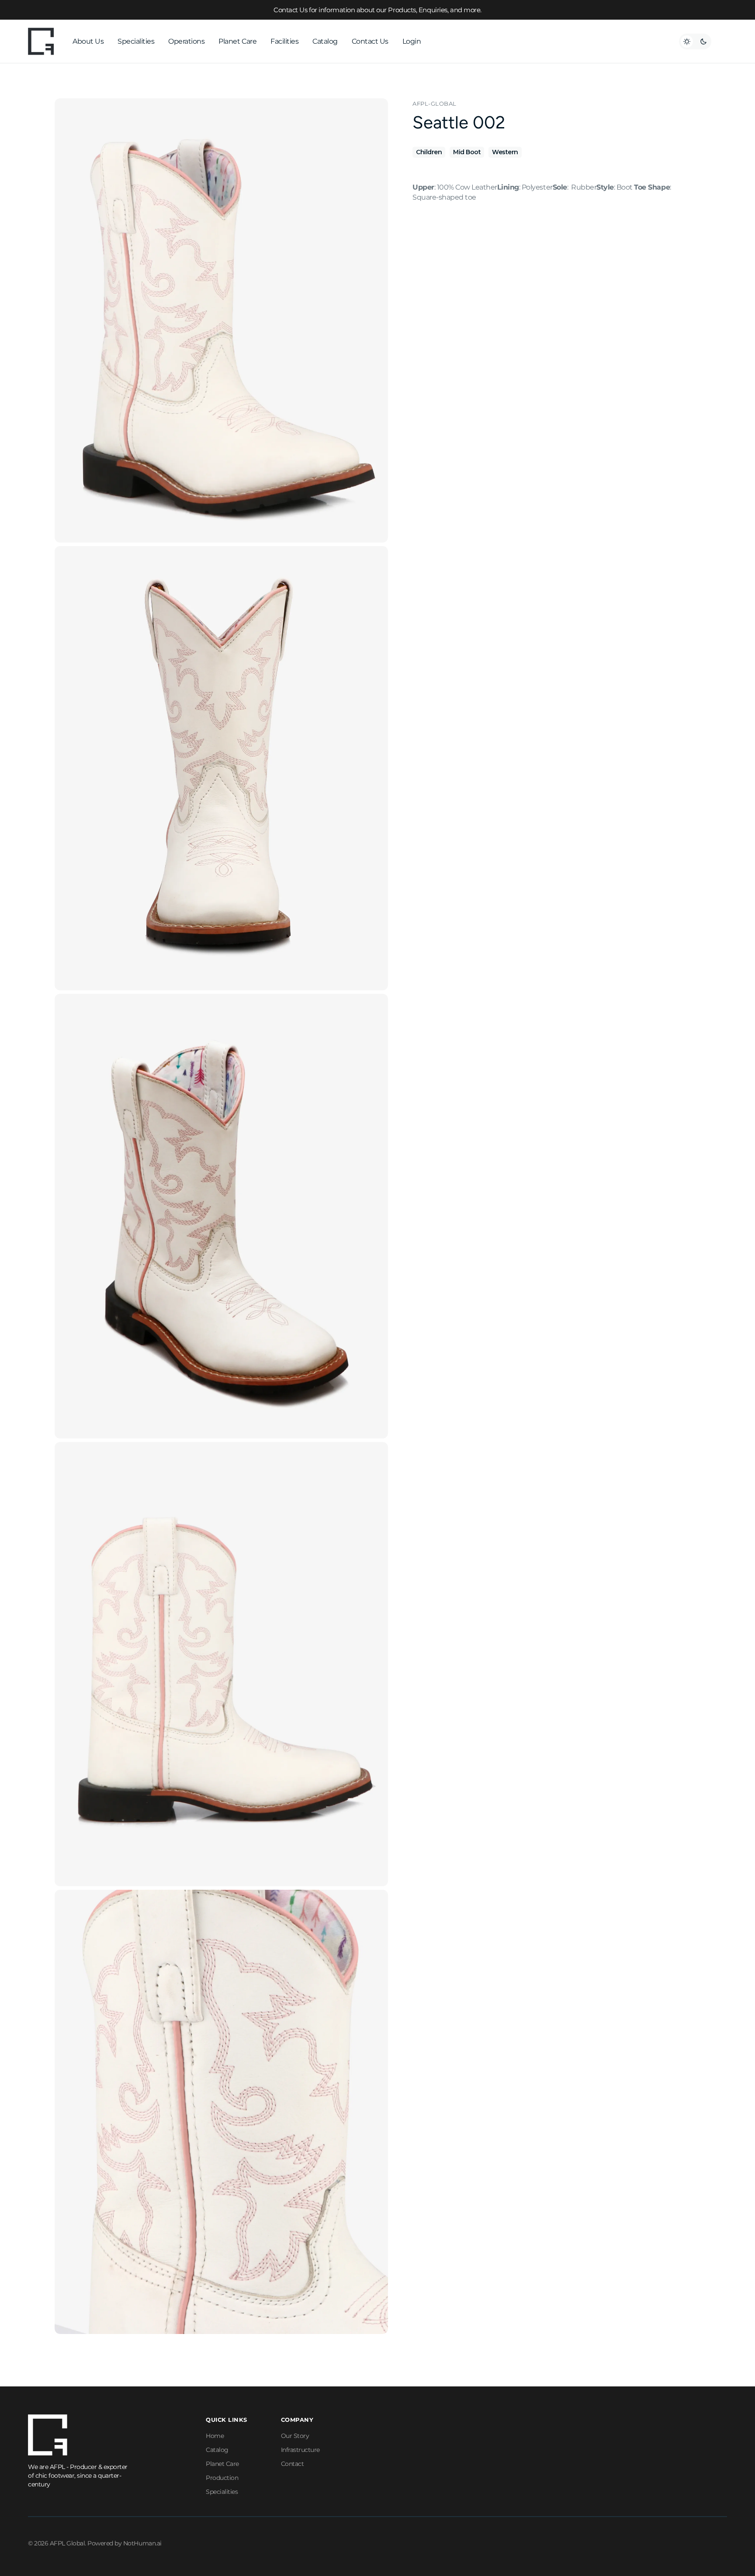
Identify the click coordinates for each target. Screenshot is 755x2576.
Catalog (217, 2450)
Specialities (222, 2492)
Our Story (295, 2436)
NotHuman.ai (142, 2543)
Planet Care (222, 2464)
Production (222, 2478)
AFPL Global (68, 2543)
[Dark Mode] (695, 41)
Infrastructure (300, 2450)
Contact (293, 2464)
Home (215, 2436)
